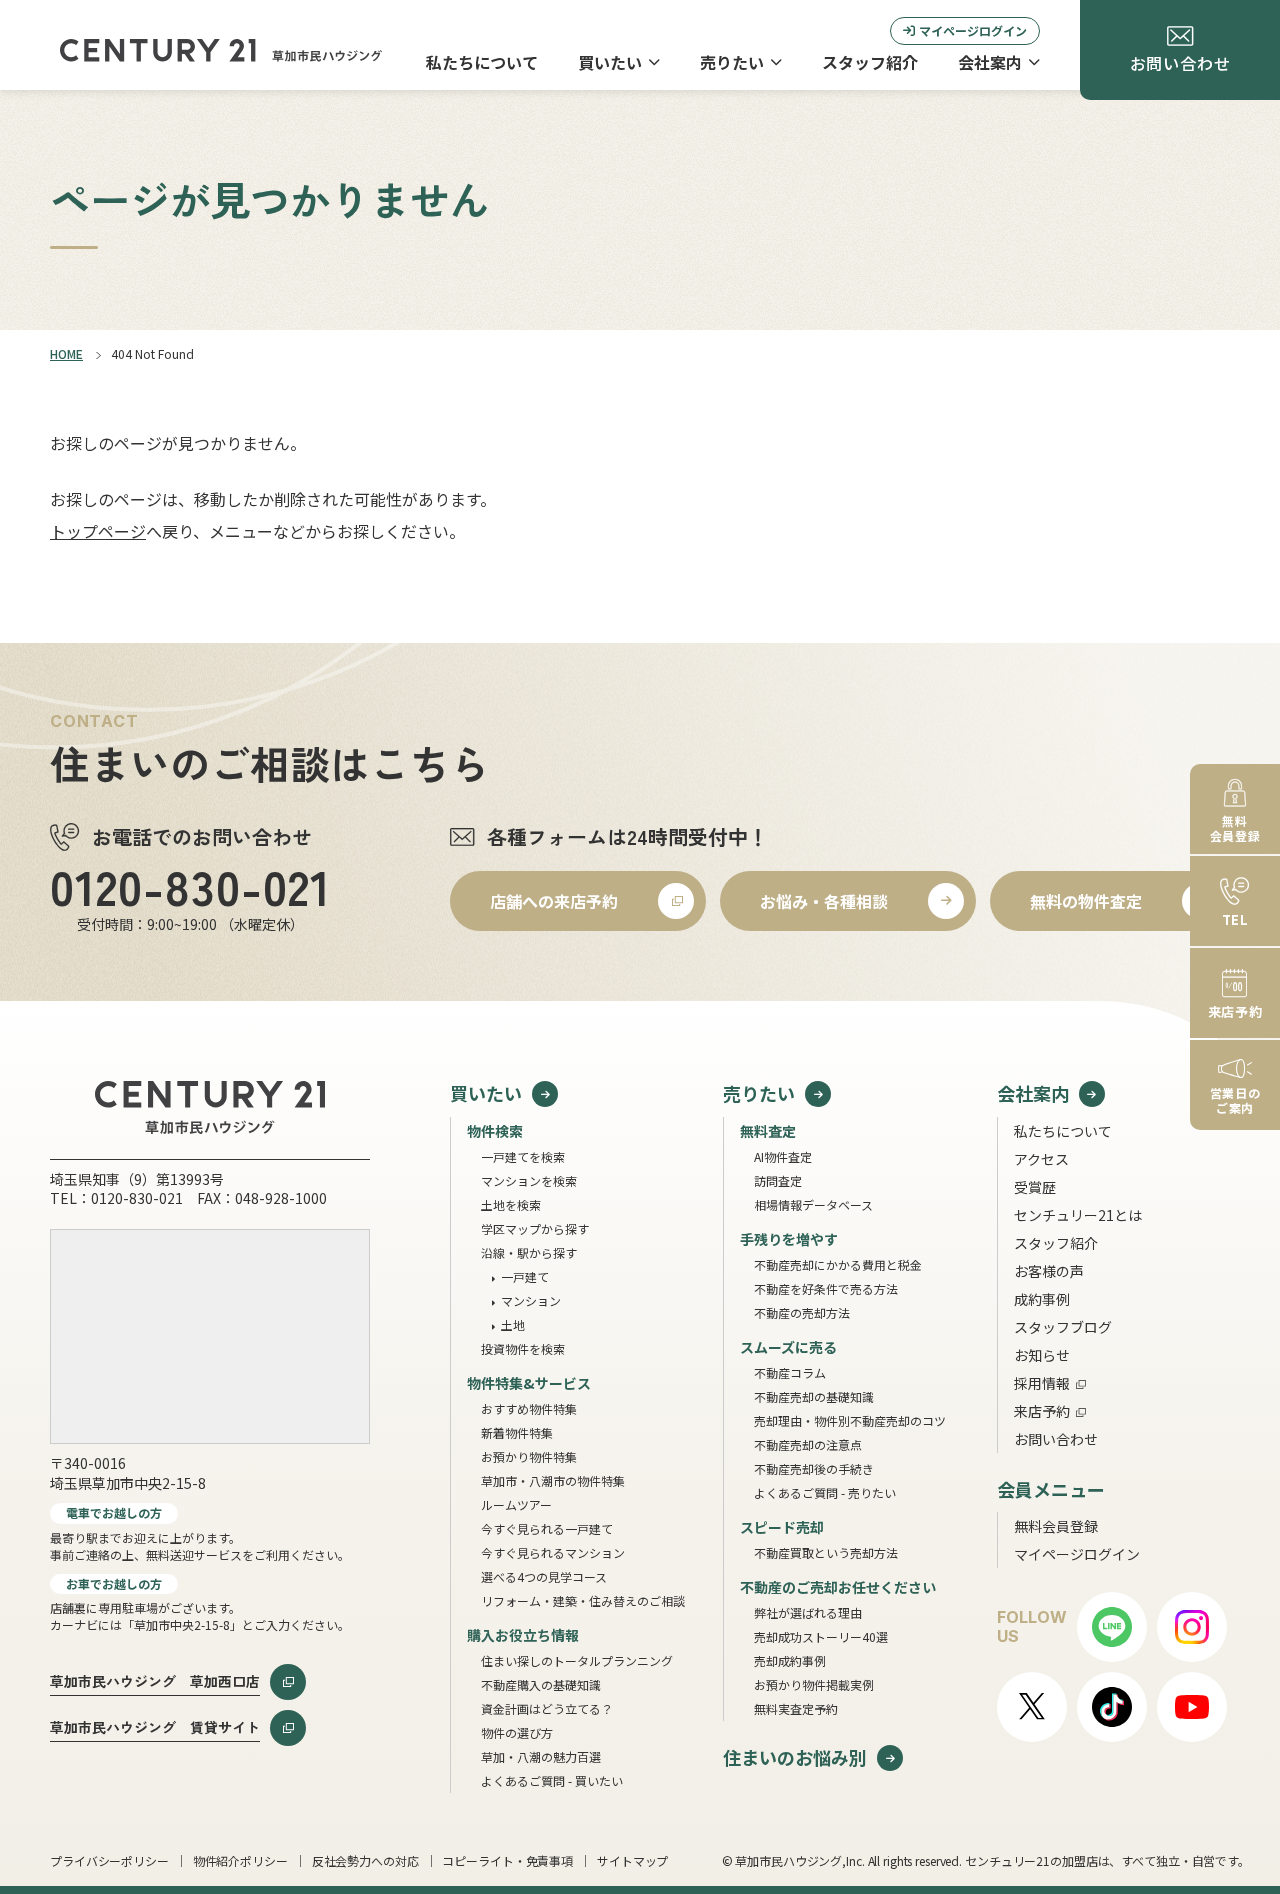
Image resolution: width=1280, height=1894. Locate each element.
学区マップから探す (535, 1228)
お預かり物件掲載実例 (814, 1684)
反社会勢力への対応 (365, 1860)
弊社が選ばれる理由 (808, 1612)
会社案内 (990, 62)
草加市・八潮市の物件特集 (553, 1480)
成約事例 (1042, 1299)
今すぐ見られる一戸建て (547, 1528)
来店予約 (1042, 1411)
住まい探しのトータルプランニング (577, 1660)
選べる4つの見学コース (544, 1576)
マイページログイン (973, 30)
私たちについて (482, 62)
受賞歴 (1035, 1187)
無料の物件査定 (1086, 901)
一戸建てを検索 (523, 1156)
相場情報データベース (813, 1204)
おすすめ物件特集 (529, 1408)
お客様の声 (1049, 1271)
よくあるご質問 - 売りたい (825, 1492)
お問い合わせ (1056, 1439)
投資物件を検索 (523, 1348)
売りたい (732, 62)
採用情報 (1042, 1383)
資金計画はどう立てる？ (547, 1708)
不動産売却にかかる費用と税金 (838, 1264)
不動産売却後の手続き (814, 1468)
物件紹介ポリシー (240, 1860)
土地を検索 (511, 1204)
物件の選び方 (517, 1732)
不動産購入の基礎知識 (541, 1684)
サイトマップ (632, 1860)
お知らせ (1042, 1355)
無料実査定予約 (796, 1708)
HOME (66, 353)
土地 (513, 1324)
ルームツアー (516, 1504)
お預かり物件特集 (529, 1456)
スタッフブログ (1063, 1327)
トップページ (98, 531)
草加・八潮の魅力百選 (541, 1756)
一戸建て (525, 1276)
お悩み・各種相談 (824, 901)
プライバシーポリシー (109, 1860)
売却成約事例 (790, 1660)
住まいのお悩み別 (795, 1757)
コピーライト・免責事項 (507, 1860)
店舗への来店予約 (554, 901)
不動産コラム (790, 1372)
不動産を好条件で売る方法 (826, 1288)
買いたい (610, 62)
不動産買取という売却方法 (826, 1552)
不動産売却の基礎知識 (814, 1396)
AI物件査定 (783, 1156)
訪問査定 (778, 1180)
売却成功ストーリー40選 (821, 1636)
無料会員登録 (1056, 1526)
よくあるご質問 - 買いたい (552, 1780)
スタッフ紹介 (870, 62)
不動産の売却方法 (802, 1312)
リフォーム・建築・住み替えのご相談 (583, 1600)
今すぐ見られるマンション (553, 1552)
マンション (531, 1300)
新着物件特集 (517, 1432)
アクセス (1041, 1159)
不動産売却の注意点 (808, 1444)
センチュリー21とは (1078, 1215)
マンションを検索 (529, 1180)
